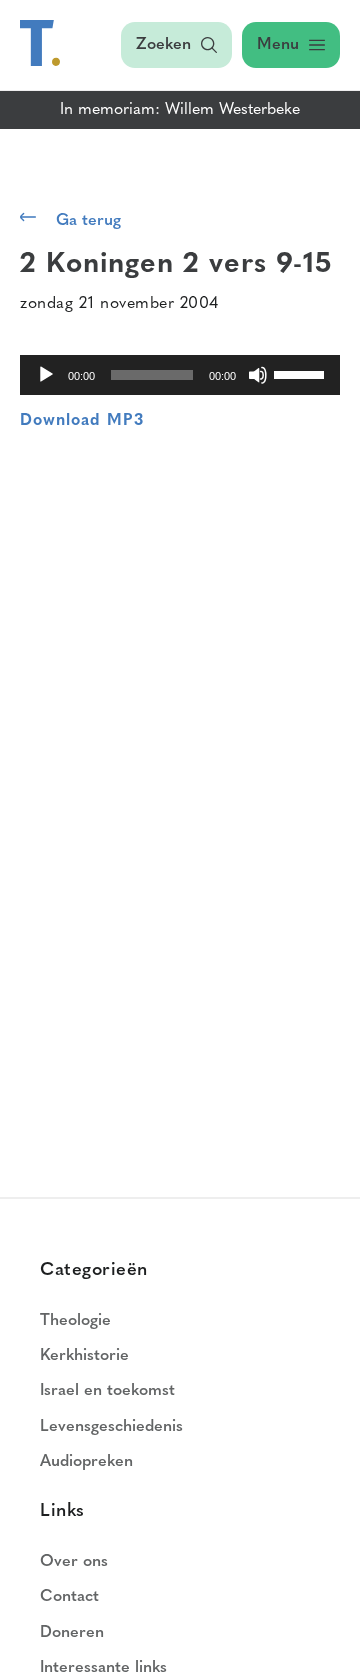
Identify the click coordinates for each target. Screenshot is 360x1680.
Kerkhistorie (84, 1356)
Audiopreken (86, 1462)
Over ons (74, 1562)
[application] (180, 375)
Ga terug (88, 221)
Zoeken (163, 45)
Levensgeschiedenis (111, 1427)
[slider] (302, 373)
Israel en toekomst (107, 1391)
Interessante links (103, 1668)
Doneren (72, 1633)
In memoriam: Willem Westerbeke (180, 110)
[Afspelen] (46, 375)
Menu (278, 45)
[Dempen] (258, 375)
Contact (69, 1597)
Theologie (75, 1321)
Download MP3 (82, 421)
